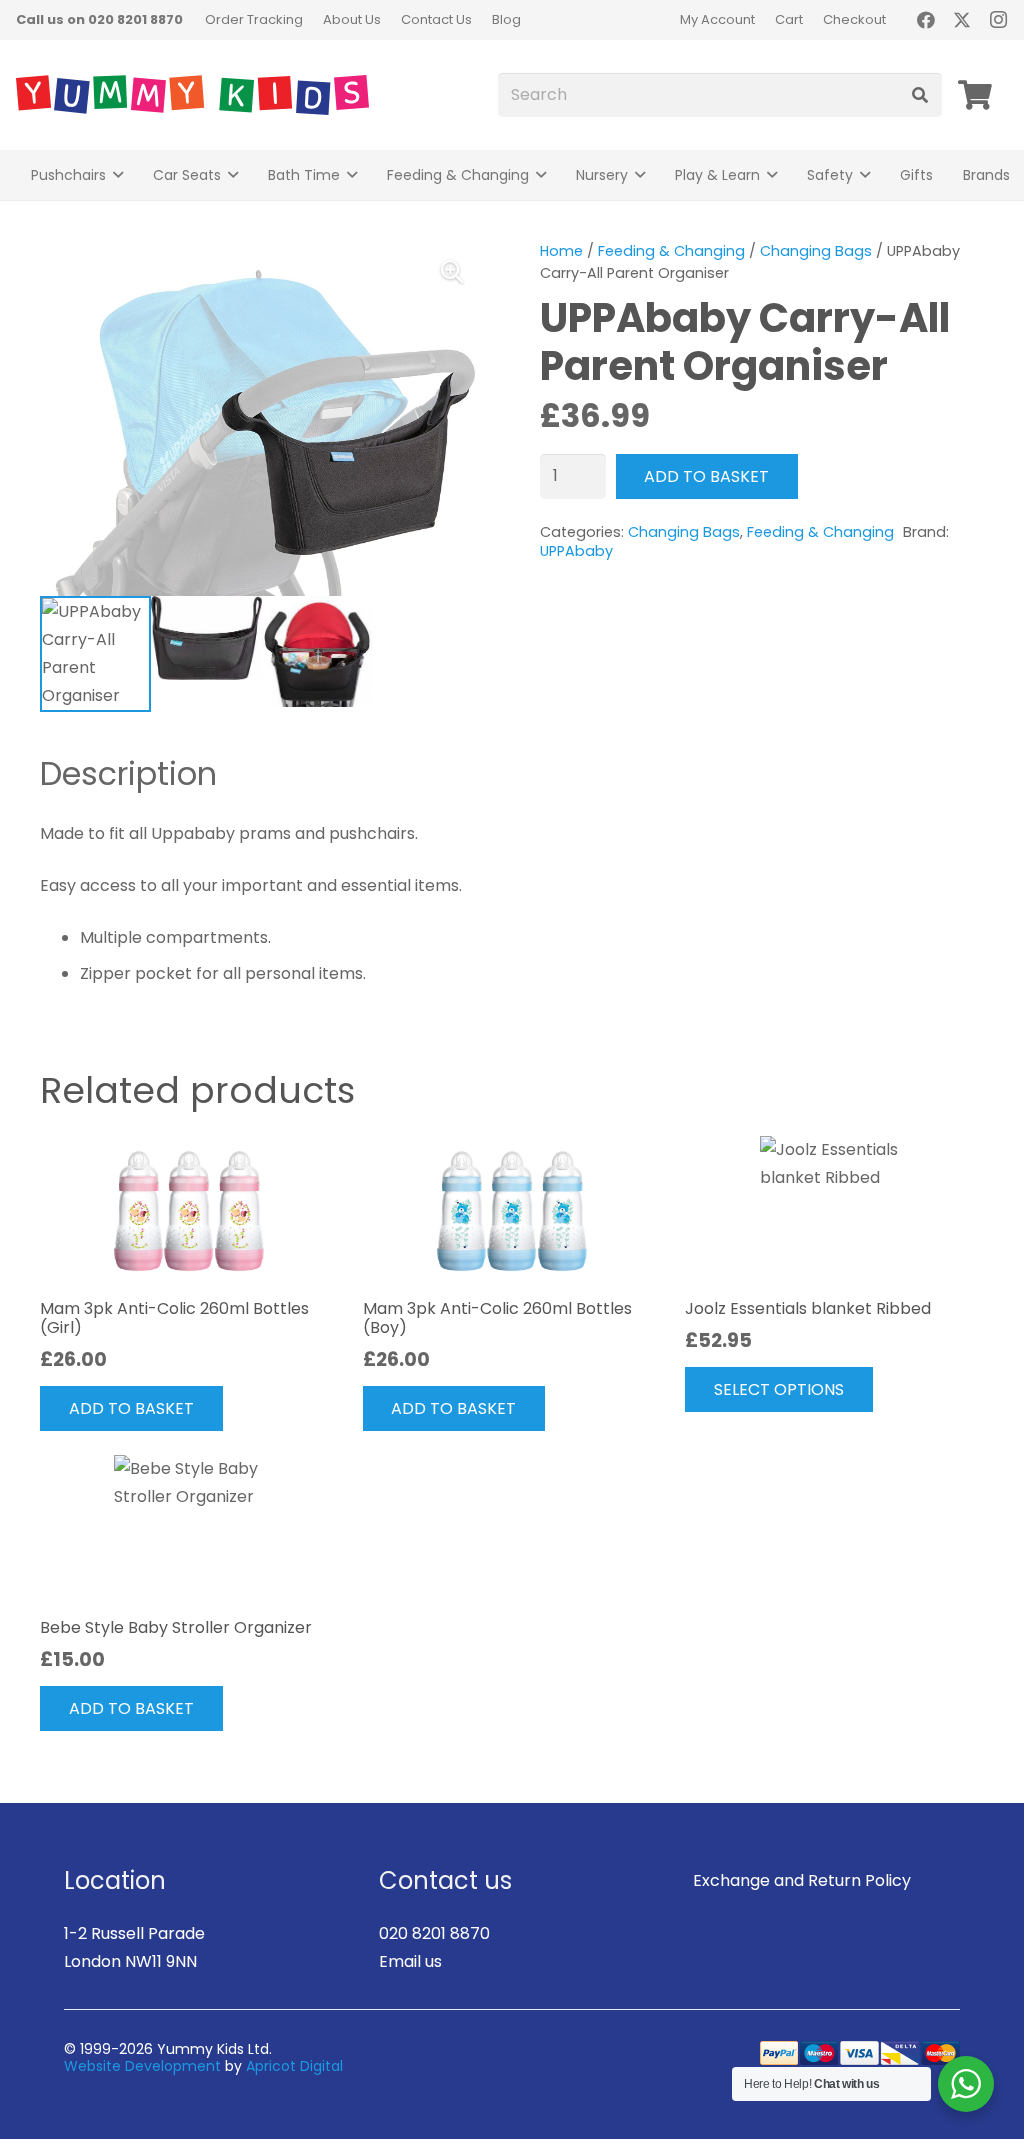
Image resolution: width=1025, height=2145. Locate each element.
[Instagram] (998, 20)
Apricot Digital (294, 2066)
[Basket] (975, 95)
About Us (352, 19)
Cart (789, 19)
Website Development (142, 2066)
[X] (962, 20)
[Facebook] (926, 20)
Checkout (854, 19)
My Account (717, 19)
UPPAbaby (576, 551)
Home (561, 251)
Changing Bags (816, 251)
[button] (118, 175)
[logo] (192, 95)
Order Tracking (254, 19)
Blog (506, 19)
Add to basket (706, 476)
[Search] (919, 95)
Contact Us (436, 19)
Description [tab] (128, 773)
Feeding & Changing (671, 251)
